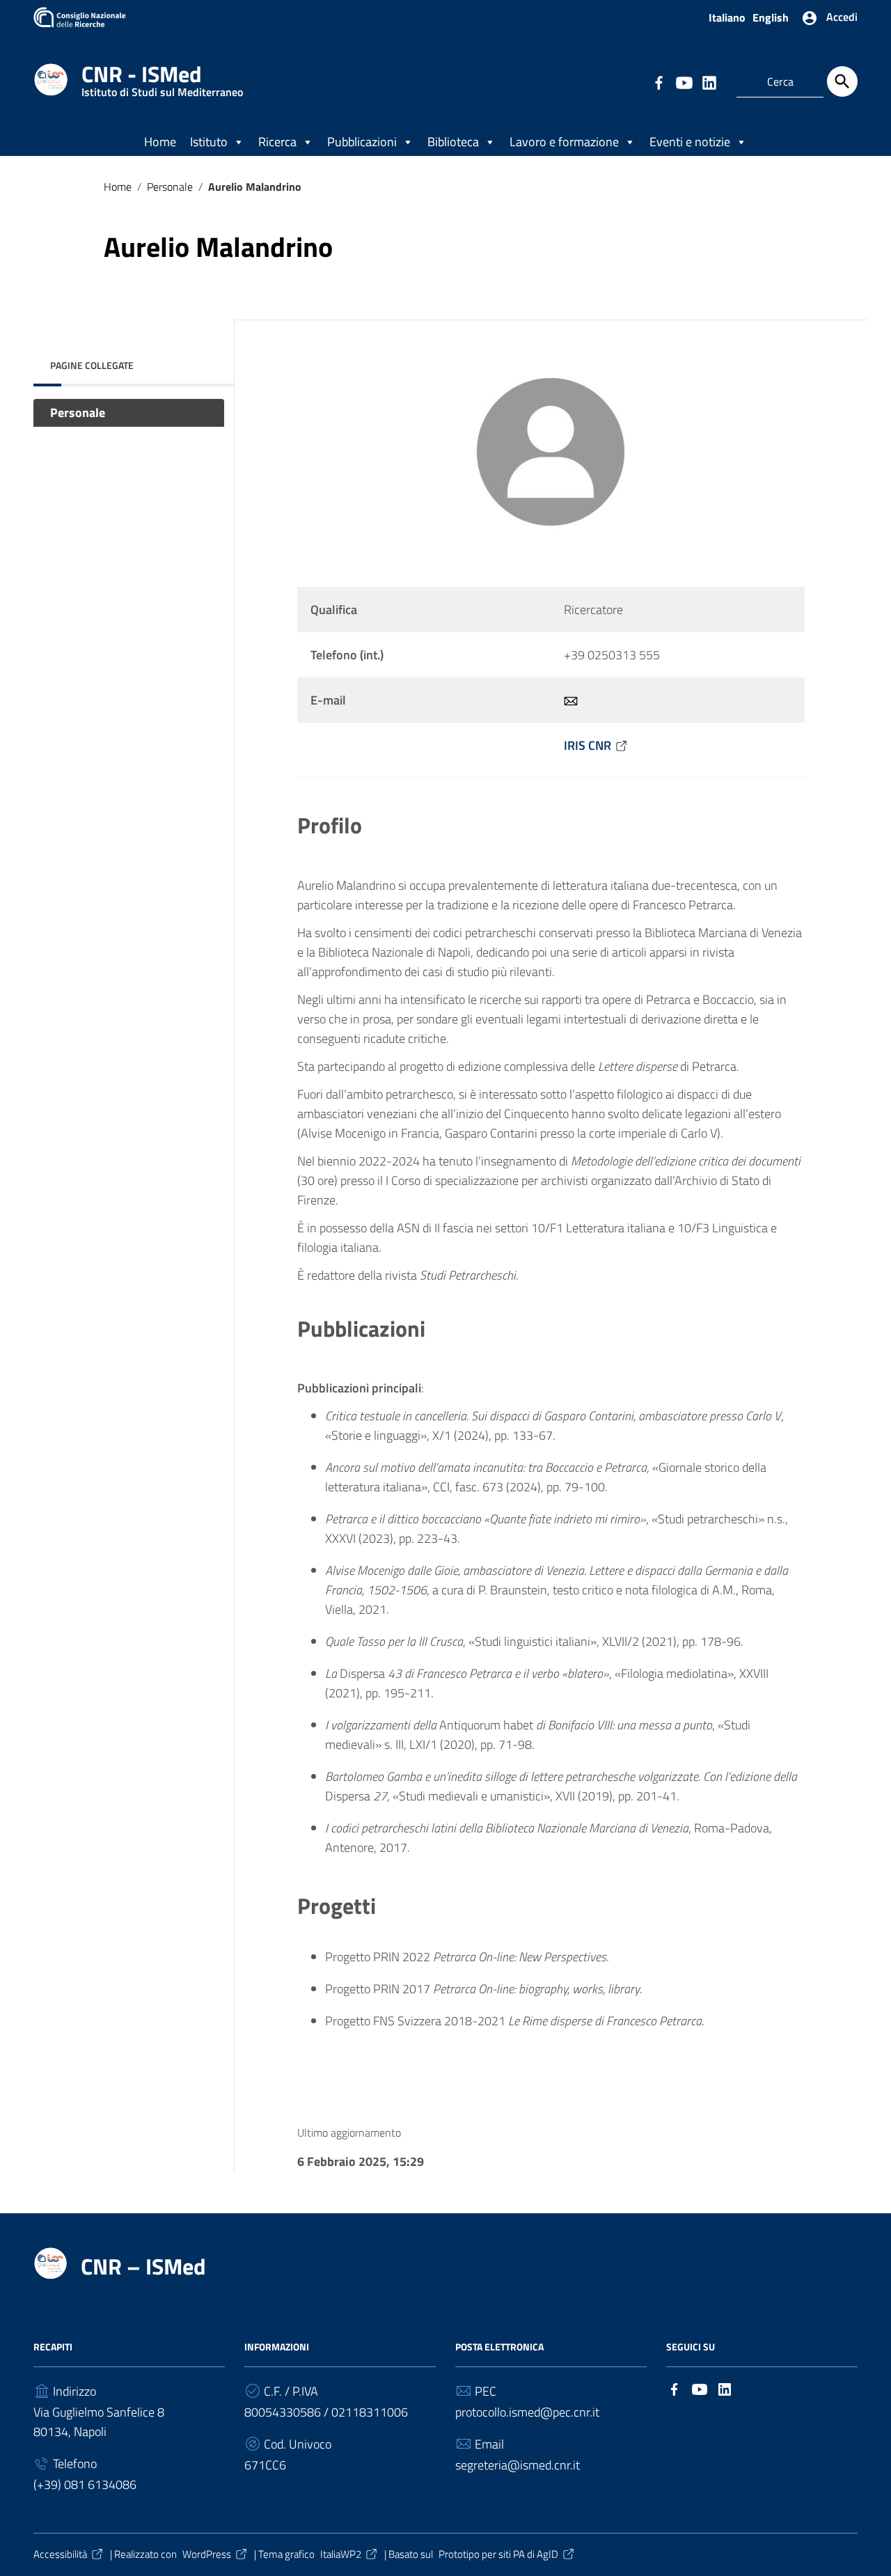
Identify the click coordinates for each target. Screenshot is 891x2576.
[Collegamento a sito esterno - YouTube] (684, 81)
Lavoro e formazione (564, 142)
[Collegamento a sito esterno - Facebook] (659, 81)
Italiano (727, 17)
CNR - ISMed (162, 77)
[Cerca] (842, 81)
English (771, 17)
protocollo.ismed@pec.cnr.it (527, 2412)
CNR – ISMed (143, 2266)
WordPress (207, 2554)
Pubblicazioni (362, 142)
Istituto (209, 142)
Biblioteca (453, 142)
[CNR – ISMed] (51, 78)
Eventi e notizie (690, 142)
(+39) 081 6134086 (85, 2484)
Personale (170, 187)
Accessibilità (60, 2554)
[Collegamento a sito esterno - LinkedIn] (709, 81)
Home (160, 142)
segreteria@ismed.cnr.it (518, 2465)
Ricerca (277, 142)
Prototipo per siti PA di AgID (498, 2554)
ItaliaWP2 (341, 2554)
